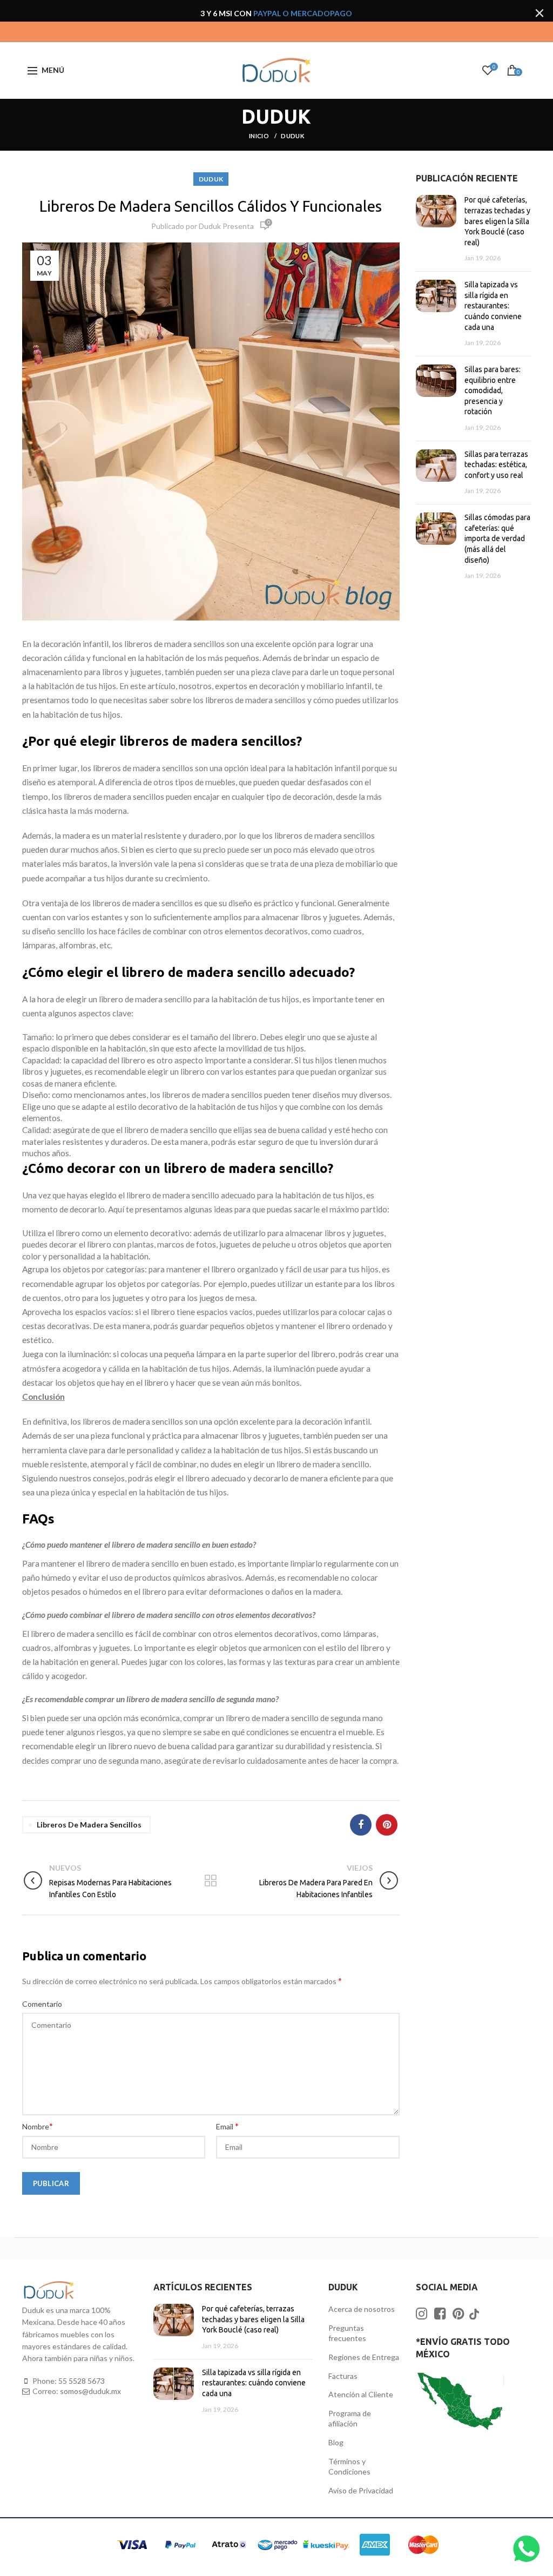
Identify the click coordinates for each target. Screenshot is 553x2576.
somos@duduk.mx (90, 2391)
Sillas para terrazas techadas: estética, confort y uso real (496, 465)
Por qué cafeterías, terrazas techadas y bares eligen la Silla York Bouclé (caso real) (497, 221)
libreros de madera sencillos (89, 1825)
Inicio (259, 136)
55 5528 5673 (82, 2381)
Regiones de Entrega (364, 2357)
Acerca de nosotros (362, 2309)
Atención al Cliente (361, 2394)
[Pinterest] (387, 1825)
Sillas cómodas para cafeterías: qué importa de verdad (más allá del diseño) (497, 538)
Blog (336, 2442)
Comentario (42, 2004)
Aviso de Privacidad (361, 2490)
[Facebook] (361, 1825)
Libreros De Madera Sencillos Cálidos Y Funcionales (211, 206)
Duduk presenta (226, 226)
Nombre (38, 2126)
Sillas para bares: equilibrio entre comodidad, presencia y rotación (493, 390)
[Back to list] (211, 1882)
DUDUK (292, 136)
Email (227, 2126)
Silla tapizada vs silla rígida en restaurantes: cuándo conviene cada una (493, 306)
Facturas (343, 2376)
